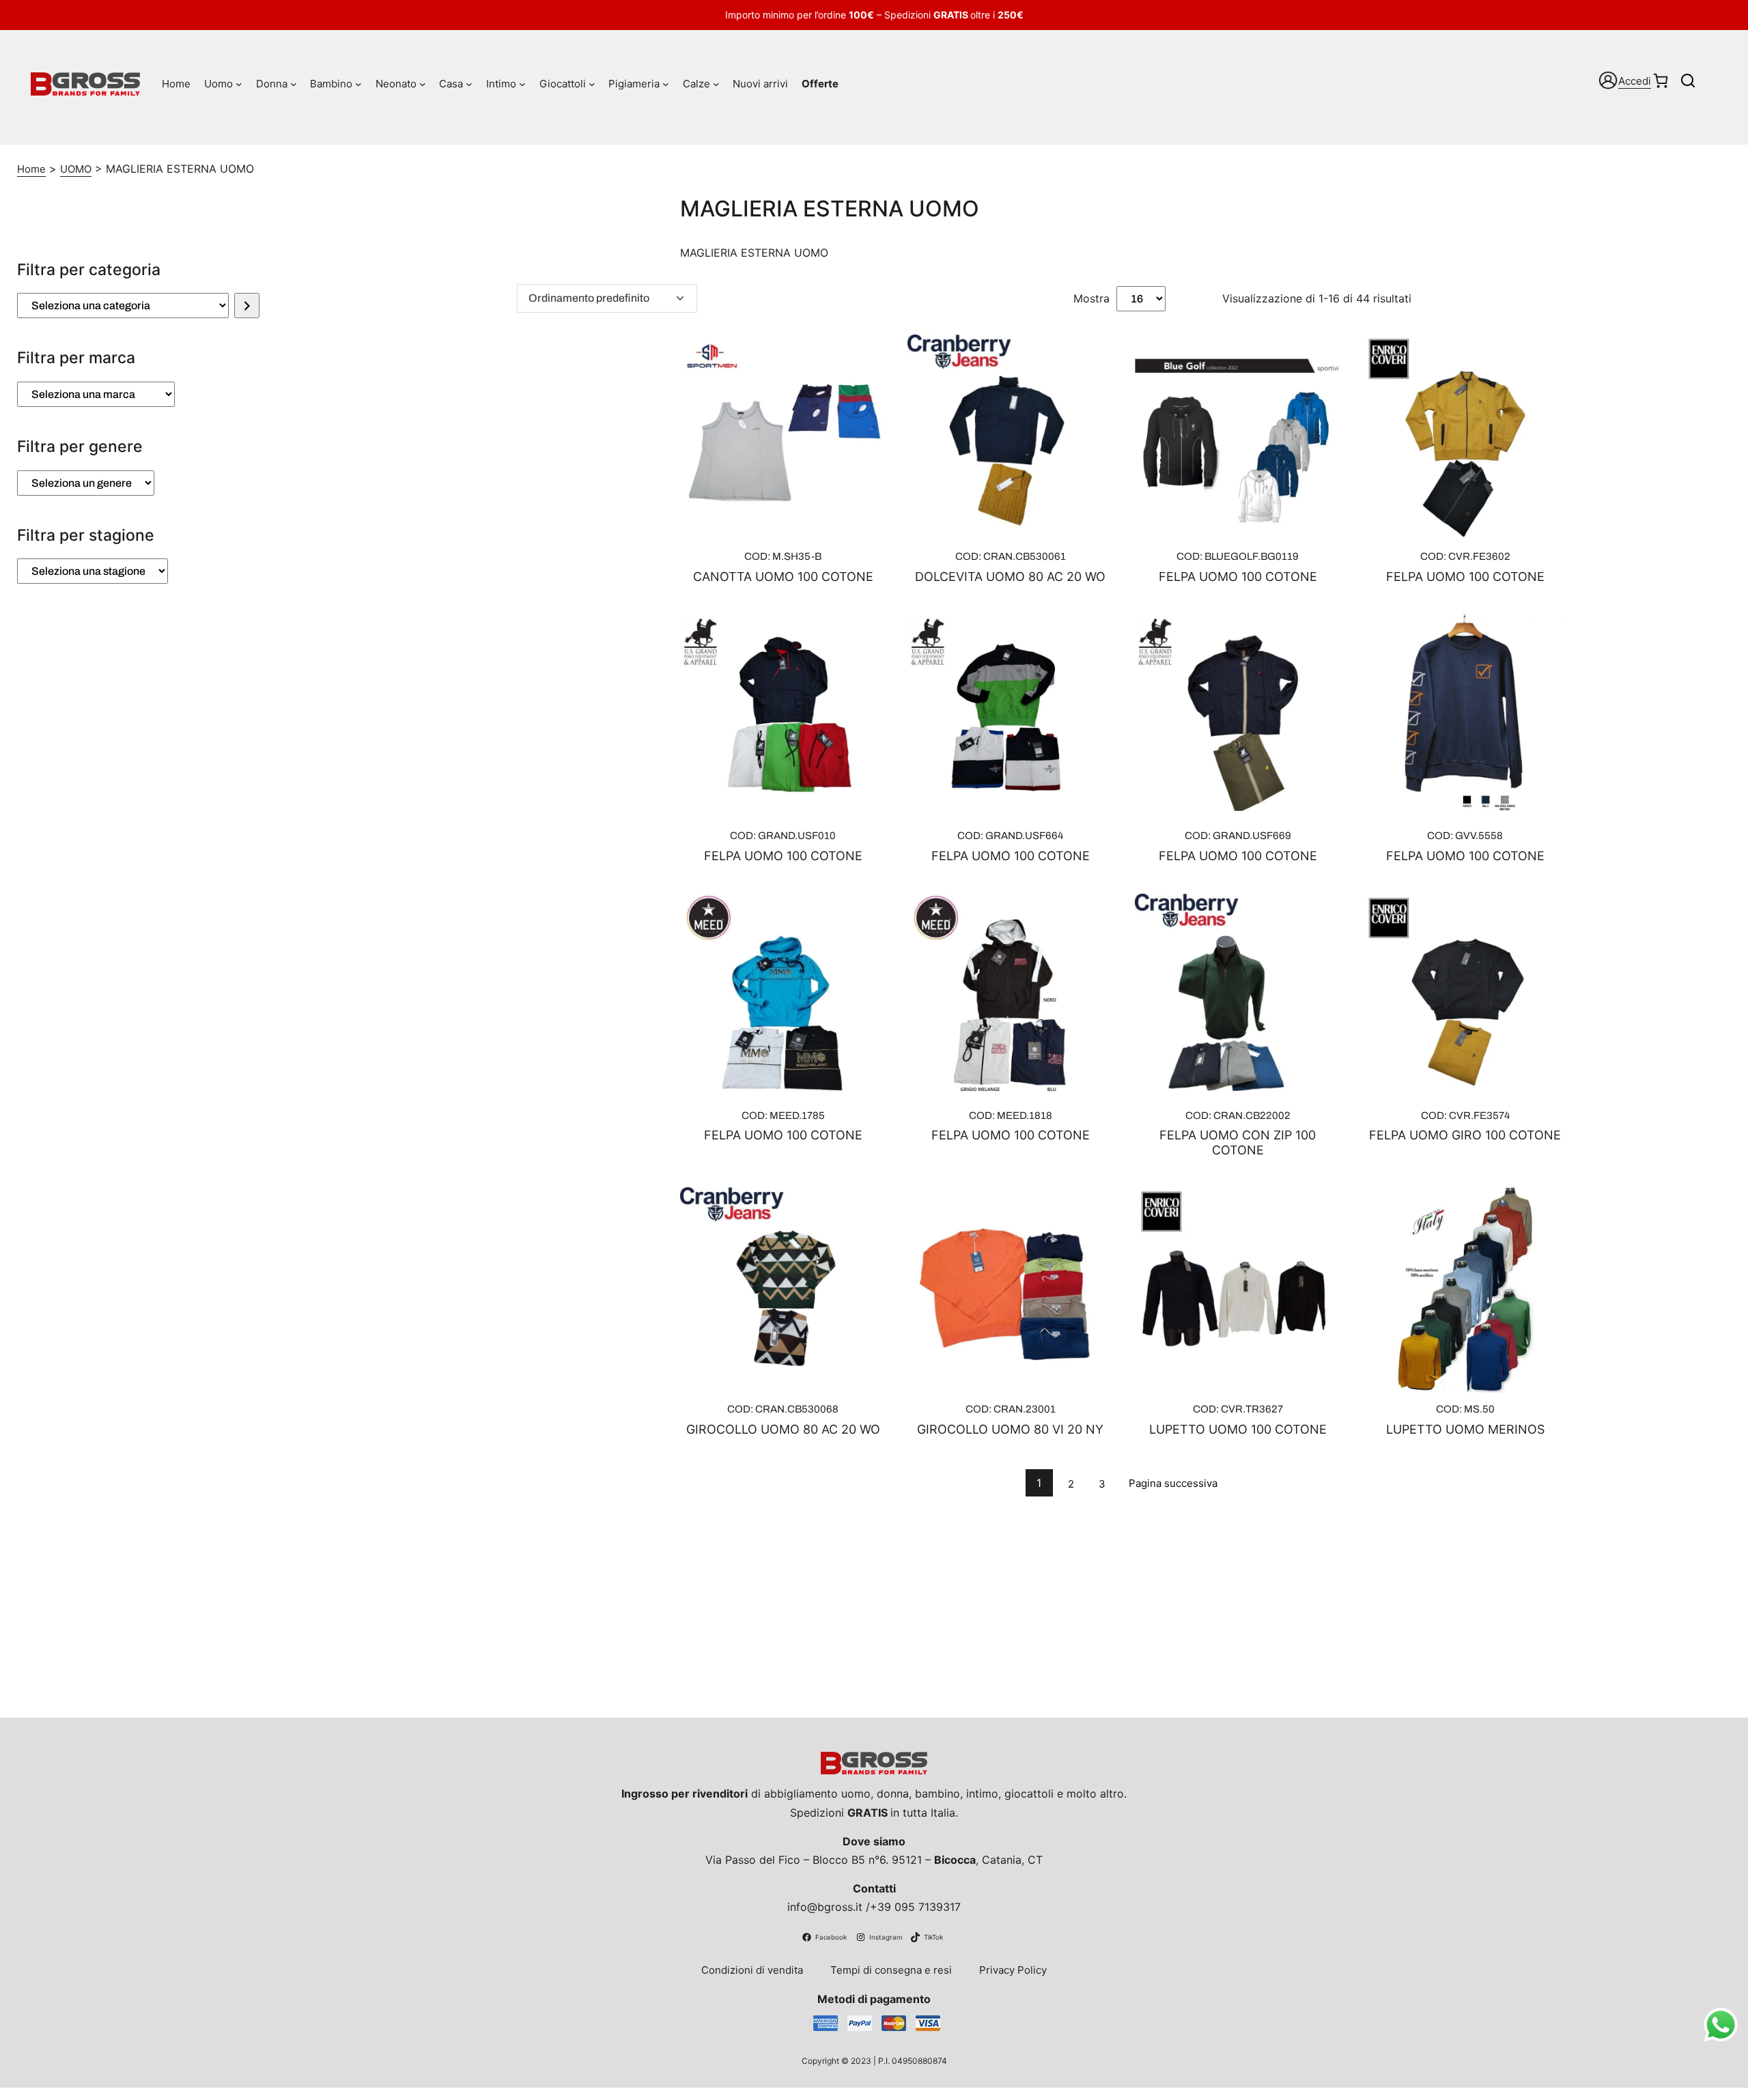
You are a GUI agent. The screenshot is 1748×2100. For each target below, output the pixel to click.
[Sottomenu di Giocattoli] (592, 84)
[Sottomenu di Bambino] (358, 84)
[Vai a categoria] (247, 306)
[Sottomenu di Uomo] (239, 84)
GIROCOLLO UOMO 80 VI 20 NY (1010, 1429)
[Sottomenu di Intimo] (522, 84)
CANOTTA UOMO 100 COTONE (783, 577)
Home (31, 169)
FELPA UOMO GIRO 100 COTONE (1465, 1135)
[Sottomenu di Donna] (294, 84)
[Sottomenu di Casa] (469, 84)
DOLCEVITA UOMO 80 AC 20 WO (1010, 577)
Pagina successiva (1173, 1483)
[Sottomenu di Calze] (716, 84)
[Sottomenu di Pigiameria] (666, 84)
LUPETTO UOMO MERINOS (1465, 1429)
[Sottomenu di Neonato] (423, 84)
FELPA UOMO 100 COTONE (1238, 577)
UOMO (76, 169)
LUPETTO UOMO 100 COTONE (1238, 1429)
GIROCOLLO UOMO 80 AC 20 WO (783, 1429)
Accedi (1635, 81)
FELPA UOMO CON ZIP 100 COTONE (1238, 1143)
